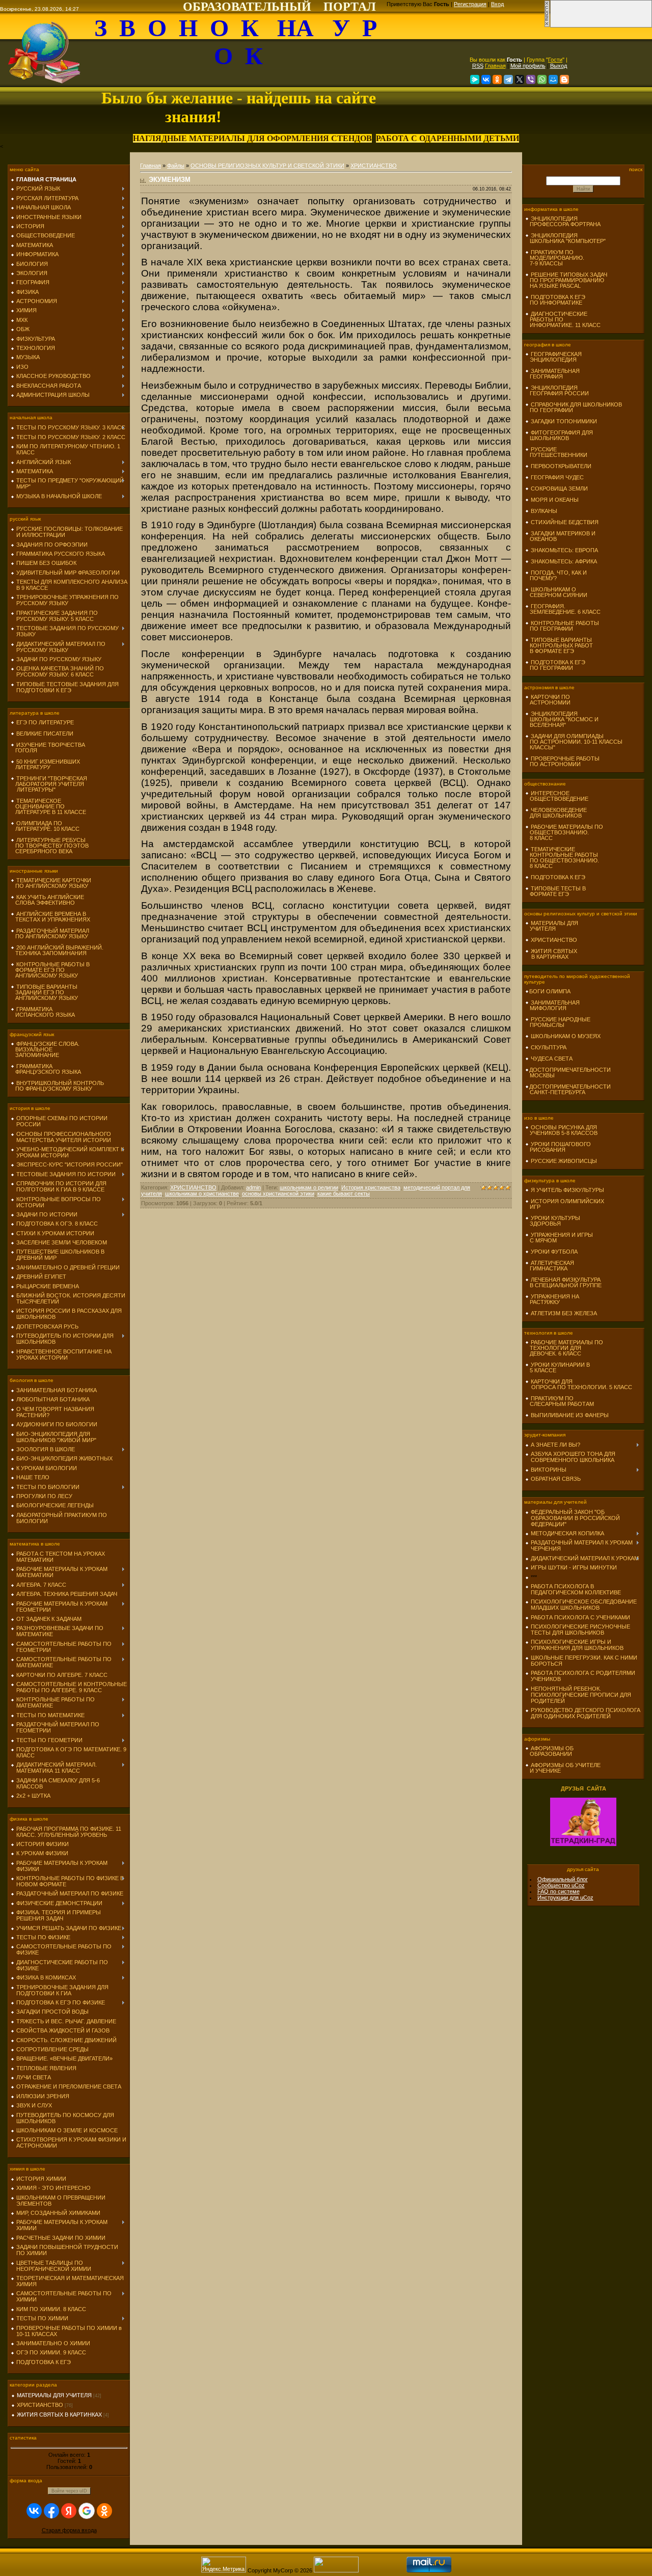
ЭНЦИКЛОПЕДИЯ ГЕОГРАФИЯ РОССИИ (557, 390)
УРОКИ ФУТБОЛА (554, 1252)
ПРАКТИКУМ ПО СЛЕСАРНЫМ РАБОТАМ (560, 1401)
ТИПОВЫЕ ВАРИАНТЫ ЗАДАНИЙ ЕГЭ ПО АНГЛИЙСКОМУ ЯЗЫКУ (44, 992)
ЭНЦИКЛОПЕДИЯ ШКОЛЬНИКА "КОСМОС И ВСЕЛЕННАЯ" (562, 719)
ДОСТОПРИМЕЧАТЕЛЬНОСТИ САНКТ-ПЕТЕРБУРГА (568, 1089)
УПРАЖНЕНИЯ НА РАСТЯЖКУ (552, 1299)
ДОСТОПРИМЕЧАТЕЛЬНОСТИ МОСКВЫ (568, 1073)
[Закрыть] (547, 25)
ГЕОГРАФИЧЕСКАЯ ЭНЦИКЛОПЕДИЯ (553, 357)
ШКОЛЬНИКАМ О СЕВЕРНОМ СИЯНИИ (556, 592)
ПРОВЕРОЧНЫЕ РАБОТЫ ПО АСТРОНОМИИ (562, 761)
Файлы (176, 166)
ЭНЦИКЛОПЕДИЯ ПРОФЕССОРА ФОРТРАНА (563, 221)
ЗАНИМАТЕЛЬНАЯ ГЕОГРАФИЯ (552, 374)
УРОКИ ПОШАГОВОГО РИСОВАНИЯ (558, 1147)
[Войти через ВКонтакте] (34, 2511)
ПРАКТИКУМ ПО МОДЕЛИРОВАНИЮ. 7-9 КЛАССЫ (555, 258)
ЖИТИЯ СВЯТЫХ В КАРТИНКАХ (59, 2415)
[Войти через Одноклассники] (104, 2511)
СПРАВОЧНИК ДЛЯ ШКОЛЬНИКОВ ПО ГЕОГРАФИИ (574, 407)
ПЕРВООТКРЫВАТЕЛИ (561, 466)
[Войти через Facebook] (51, 2511)
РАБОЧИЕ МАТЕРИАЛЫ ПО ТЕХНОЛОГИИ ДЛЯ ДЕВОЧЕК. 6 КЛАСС (564, 1348)
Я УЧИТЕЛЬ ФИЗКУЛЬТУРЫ (567, 1190)
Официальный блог (563, 1879)
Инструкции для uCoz (565, 1897)
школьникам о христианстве (202, 1194)
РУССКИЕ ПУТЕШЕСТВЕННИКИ (556, 452)
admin (253, 1187)
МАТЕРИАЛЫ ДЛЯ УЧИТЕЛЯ (54, 2395)
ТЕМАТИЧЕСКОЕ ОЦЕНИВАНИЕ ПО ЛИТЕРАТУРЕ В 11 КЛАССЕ (48, 806)
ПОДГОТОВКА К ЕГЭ (558, 877)
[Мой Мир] (553, 79)
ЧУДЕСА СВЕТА (552, 1059)
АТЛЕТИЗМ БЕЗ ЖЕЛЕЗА (564, 1313)
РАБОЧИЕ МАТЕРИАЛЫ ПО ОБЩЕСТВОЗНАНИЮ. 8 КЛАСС (564, 832)
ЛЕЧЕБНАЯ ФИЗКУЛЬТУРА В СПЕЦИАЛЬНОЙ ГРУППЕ (563, 1282)
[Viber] (531, 79)
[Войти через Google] (87, 2511)
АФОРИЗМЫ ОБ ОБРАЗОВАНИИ (549, 1751)
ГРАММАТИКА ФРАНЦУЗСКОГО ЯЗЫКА (46, 1069)
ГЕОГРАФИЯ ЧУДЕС (557, 477)
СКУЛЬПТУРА (549, 1047)
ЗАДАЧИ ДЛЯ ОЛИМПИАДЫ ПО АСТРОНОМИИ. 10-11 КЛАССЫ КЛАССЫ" (574, 742)
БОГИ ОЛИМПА (550, 991)
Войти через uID (69, 2491)
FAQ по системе (559, 1891)
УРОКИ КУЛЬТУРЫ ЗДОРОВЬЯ (553, 1221)
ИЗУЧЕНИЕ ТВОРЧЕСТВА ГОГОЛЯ (48, 748)
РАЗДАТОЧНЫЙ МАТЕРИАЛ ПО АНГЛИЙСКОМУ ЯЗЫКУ (50, 933)
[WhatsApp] (542, 79)
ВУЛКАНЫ (544, 511)
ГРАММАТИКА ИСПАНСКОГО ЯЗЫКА (43, 1012)
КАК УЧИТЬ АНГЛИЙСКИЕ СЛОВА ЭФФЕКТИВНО (47, 900)
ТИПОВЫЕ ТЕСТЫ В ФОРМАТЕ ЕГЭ (555, 891)
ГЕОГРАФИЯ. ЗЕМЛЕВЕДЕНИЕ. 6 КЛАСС (563, 609)
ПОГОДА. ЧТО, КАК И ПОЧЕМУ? (556, 575)
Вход (497, 4)
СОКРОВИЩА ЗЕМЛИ (559, 489)
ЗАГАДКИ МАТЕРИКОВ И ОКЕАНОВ (560, 536)
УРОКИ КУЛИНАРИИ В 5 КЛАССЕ (558, 1367)
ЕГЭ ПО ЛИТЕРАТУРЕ (45, 722)
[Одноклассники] (497, 79)
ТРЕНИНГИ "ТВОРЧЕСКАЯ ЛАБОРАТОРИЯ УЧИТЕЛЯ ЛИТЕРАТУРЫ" (49, 784)
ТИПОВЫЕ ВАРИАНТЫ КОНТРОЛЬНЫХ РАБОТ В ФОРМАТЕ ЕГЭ (559, 645)
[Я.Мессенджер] (475, 79)
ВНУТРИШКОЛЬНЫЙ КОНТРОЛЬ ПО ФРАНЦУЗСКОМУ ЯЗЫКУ (57, 1086)
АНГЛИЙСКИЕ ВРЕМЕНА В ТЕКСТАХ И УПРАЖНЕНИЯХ (50, 917)
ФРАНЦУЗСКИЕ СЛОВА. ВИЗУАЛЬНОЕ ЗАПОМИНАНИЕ (45, 1049)
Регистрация (470, 4)
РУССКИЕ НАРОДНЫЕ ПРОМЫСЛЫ (558, 1022)
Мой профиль (528, 66)
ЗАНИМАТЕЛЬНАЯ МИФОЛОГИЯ (552, 1005)
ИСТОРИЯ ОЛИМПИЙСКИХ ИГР (565, 1204)
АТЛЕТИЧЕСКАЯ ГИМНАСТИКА (550, 1266)
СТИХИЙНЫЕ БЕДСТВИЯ (565, 522)
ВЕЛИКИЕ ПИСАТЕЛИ (45, 734)
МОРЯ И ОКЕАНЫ (555, 500)
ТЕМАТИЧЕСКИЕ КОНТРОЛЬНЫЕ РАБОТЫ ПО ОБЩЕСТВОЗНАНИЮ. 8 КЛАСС (562, 858)
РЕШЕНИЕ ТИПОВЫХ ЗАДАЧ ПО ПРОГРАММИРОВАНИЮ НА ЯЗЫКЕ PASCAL (566, 280)
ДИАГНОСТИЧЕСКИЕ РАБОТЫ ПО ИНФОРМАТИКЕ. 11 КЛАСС (563, 319)
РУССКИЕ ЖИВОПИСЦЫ (564, 1161)
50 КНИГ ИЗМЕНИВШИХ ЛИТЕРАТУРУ (45, 764)
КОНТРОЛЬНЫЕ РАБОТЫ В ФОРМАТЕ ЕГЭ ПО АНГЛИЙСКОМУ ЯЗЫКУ (50, 970)
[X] (520, 79)
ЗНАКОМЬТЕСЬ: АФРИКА (564, 561)
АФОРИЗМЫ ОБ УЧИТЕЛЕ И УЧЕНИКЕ (563, 1768)
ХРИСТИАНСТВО (40, 2405)
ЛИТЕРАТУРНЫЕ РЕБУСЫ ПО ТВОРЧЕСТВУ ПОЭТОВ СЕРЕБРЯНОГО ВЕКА (50, 846)
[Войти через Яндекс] (69, 2511)
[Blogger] (564, 79)
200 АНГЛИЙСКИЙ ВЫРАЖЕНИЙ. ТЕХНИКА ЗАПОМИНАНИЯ (57, 950)
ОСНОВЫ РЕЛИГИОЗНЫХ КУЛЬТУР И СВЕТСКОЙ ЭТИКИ (267, 166)
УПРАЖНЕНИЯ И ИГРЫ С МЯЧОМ (559, 1238)
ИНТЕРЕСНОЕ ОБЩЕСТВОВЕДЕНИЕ (557, 796)
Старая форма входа (69, 2530)
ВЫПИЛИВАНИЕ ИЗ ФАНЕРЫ (570, 1415)
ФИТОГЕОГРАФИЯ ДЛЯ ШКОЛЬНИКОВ (559, 435)
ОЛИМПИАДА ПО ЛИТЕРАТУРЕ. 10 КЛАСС (45, 826)
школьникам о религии (309, 1187)
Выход (559, 66)
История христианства (371, 1187)
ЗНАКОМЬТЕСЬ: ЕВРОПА (564, 550)
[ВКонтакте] (486, 79)
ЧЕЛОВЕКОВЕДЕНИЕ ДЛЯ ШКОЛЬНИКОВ (556, 813)
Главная (495, 66)
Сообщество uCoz (561, 1885)
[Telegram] (508, 79)
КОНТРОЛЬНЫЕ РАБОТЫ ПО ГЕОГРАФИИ (562, 626)
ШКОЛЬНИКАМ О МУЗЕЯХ (566, 1036)
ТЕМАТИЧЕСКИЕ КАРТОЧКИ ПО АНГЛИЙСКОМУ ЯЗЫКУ (51, 883)
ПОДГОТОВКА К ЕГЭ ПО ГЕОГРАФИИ (555, 665)
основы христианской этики (278, 1194)
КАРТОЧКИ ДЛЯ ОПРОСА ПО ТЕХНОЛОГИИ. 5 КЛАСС (579, 1384)
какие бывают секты (344, 1194)
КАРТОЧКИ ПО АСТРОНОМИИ (548, 700)
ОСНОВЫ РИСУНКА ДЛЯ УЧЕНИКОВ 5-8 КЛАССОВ (561, 1130)
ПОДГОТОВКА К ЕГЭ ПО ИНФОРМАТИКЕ (555, 300)
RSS (478, 66)
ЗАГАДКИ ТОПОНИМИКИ (564, 421)
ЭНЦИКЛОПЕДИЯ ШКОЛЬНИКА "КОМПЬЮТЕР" (565, 238)
